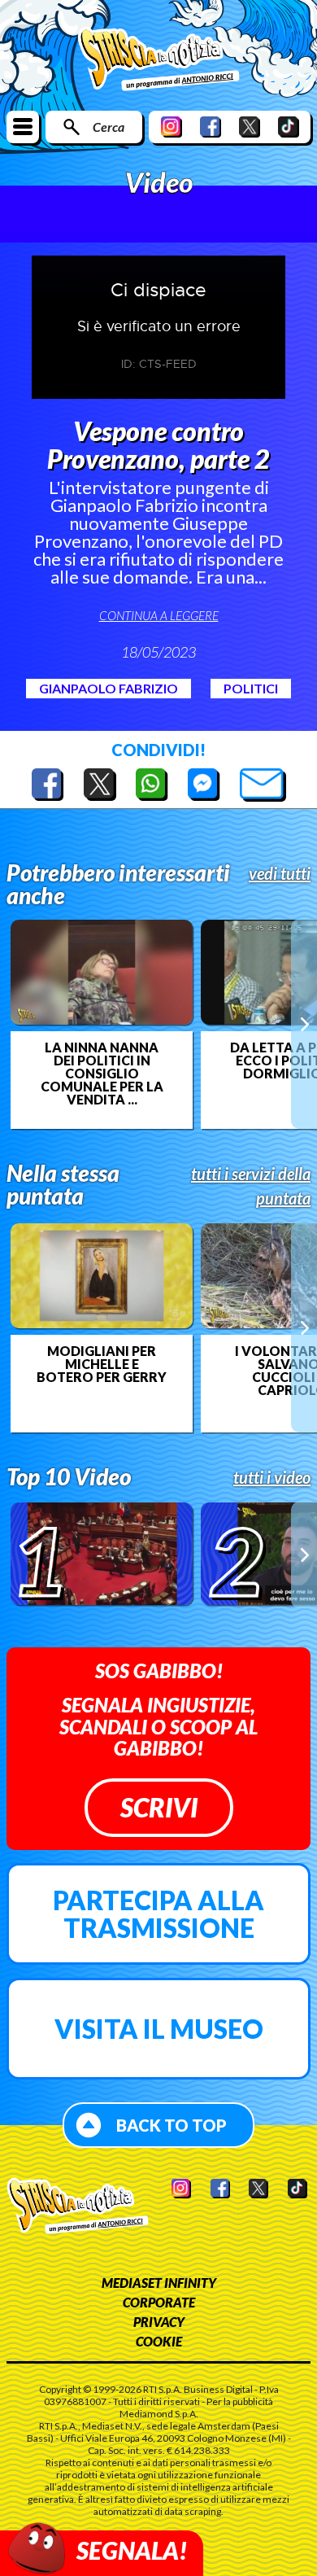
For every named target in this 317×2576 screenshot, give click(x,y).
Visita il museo (159, 2029)
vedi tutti (280, 873)
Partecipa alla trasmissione (158, 1914)
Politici (251, 688)
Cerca (109, 127)
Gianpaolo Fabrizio (109, 688)
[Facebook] (211, 127)
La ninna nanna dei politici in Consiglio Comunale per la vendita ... (102, 1074)
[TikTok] (289, 127)
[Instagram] (172, 127)
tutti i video (272, 1477)
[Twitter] (250, 127)
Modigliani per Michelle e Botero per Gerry (102, 1364)
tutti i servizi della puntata (251, 1186)
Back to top (172, 2125)
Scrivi (159, 1807)
